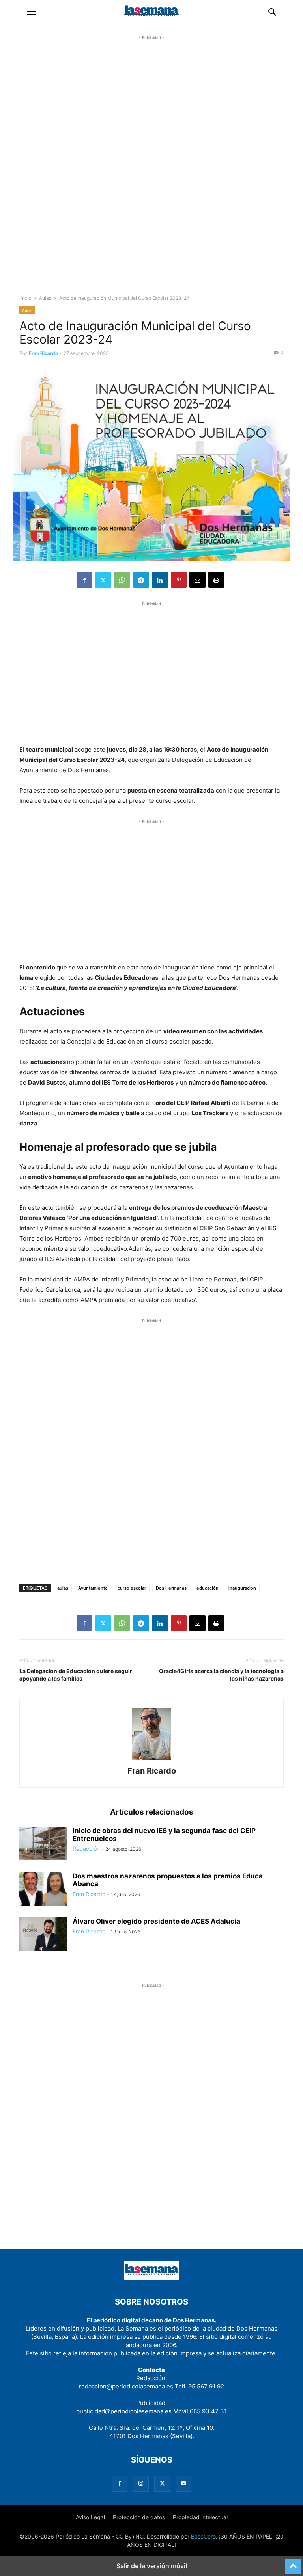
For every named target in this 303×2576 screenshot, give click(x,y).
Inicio (25, 298)
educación (208, 1588)
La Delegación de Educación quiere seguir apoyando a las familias (76, 1675)
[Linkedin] (160, 580)
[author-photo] (151, 1760)
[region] (151, 172)
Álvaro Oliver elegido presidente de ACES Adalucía (156, 1921)
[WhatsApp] (122, 580)
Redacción (86, 1849)
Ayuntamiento (93, 1588)
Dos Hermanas (171, 1588)
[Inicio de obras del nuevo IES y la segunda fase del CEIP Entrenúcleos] (43, 1844)
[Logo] (151, 2278)
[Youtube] (183, 2484)
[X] (103, 580)
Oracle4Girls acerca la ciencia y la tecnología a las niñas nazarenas (221, 1675)
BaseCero (203, 2536)
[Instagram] (141, 2484)
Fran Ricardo (43, 353)
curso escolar (132, 1588)
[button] (31, 12)
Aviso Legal (90, 2517)
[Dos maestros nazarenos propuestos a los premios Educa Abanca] (43, 1890)
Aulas (45, 298)
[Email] (197, 580)
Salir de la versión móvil (152, 2566)
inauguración (242, 1588)
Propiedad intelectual (200, 2517)
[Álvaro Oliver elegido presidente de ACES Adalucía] (43, 1935)
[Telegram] (141, 580)
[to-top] (293, 2563)
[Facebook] (84, 580)
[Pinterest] (179, 580)
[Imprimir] (216, 580)
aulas (63, 1588)
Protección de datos (139, 2517)
